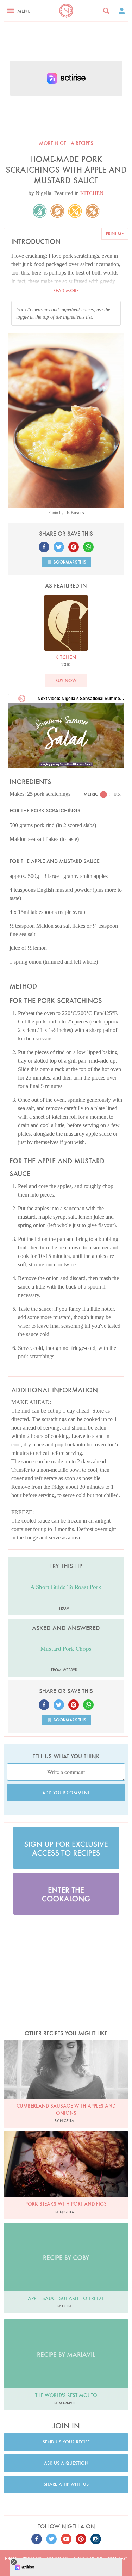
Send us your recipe (66, 2442)
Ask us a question (66, 2463)
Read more (66, 291)
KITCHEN (92, 193)
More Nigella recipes (66, 143)
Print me (115, 233)
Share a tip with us (66, 2484)
